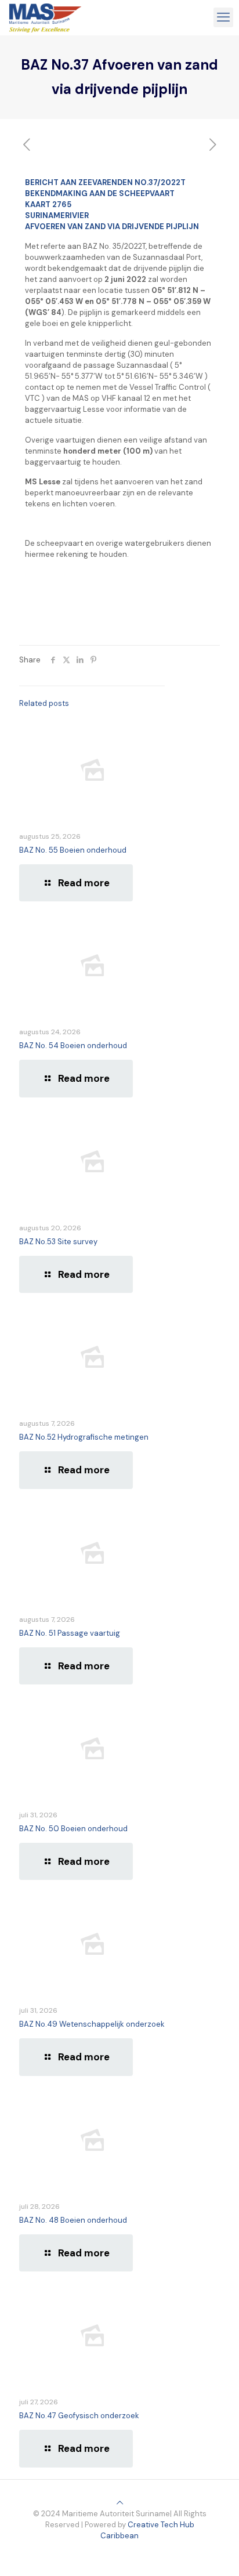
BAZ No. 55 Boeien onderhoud (73, 850)
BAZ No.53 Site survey (58, 1242)
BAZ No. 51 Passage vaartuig (70, 1633)
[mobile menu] (223, 17)
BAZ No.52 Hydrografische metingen (84, 1437)
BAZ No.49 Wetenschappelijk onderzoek (92, 2024)
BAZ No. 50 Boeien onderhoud (73, 1829)
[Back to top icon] (120, 2503)
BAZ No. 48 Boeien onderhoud (73, 2220)
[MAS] (45, 17)
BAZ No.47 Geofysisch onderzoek (79, 2416)
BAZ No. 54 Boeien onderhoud (73, 1046)
